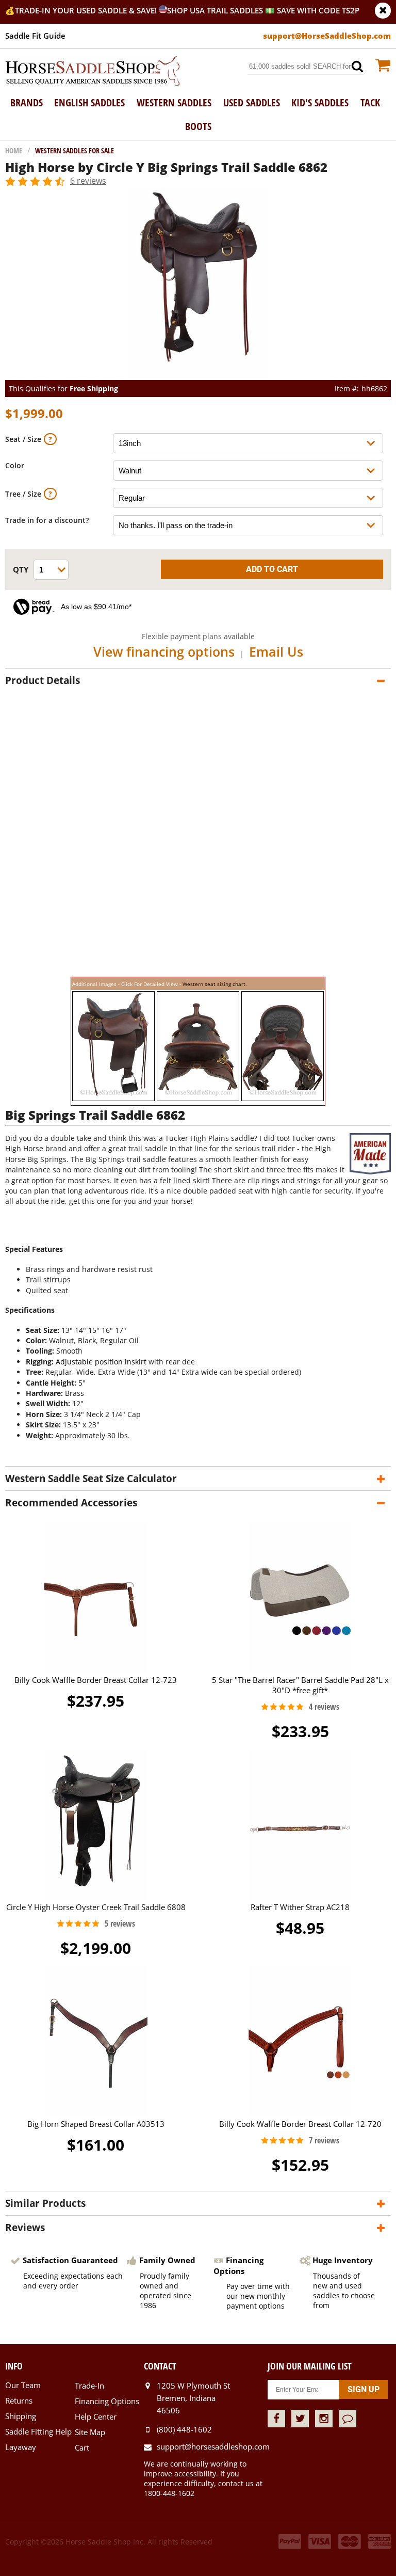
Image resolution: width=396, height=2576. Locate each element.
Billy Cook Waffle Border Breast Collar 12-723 (96, 1680)
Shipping (21, 2416)
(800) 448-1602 (184, 2429)
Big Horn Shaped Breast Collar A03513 (96, 2124)
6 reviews (88, 181)
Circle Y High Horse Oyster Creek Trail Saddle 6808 (96, 1907)
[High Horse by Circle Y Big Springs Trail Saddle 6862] (198, 375)
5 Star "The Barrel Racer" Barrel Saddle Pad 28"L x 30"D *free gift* (300, 1685)
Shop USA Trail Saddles (215, 10)
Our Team (23, 2385)
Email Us (276, 651)
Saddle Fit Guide (35, 36)
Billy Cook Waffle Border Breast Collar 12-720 (300, 2124)
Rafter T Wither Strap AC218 (300, 1907)
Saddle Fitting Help (38, 2431)
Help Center (96, 2416)
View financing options (164, 651)
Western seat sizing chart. (215, 984)
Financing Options (107, 2401)
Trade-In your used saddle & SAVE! (87, 10)
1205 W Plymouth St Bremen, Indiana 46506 (193, 2398)
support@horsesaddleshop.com (212, 2446)
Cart (82, 2447)
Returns (19, 2400)
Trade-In (89, 2386)
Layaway (21, 2447)
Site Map (90, 2432)
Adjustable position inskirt (101, 1362)
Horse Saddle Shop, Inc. (93, 72)
